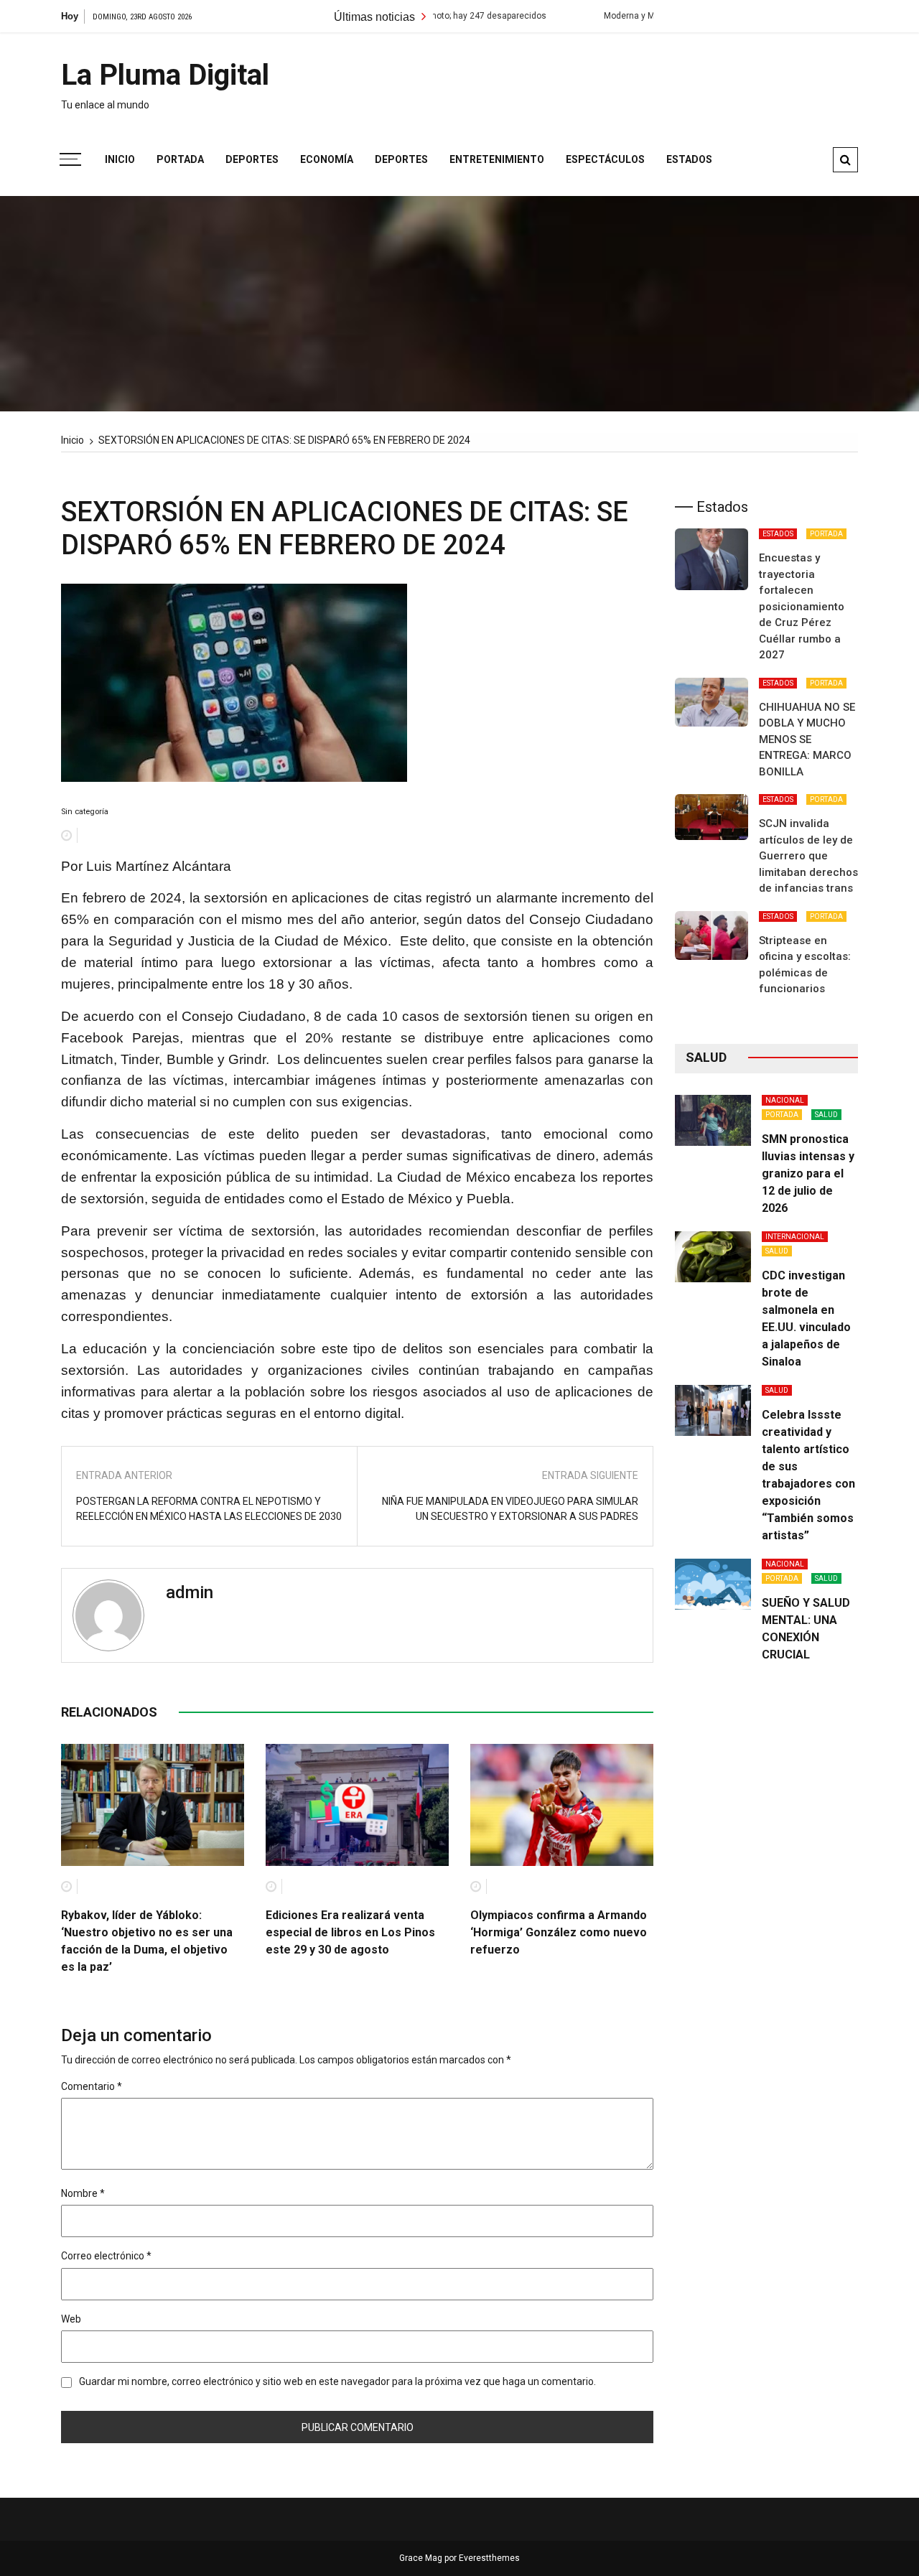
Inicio (120, 159)
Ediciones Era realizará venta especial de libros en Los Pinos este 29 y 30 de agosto (350, 1932)
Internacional (795, 1237)
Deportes (252, 159)
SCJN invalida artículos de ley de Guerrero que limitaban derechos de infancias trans (808, 856)
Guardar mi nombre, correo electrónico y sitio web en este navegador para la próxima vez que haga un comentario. (337, 2381)
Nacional (785, 1100)
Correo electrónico (106, 2256)
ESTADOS (778, 534)
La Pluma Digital (165, 75)
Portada (180, 159)
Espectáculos (605, 159)
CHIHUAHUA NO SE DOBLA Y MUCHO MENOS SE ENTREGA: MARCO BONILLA (807, 739)
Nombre (83, 2193)
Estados (689, 159)
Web (71, 2319)
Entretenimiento (497, 159)
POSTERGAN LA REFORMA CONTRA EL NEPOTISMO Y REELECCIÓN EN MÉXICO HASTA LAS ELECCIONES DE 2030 (209, 1509)
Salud (826, 1115)
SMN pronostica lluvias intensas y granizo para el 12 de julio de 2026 (808, 1173)
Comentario (92, 2086)
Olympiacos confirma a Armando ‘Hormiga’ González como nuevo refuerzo (559, 1932)
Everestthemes (489, 2558)
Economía (327, 159)
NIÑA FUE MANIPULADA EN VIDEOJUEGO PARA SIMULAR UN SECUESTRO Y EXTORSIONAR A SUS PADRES (510, 1509)
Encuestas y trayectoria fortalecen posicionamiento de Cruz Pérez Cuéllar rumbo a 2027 (802, 606)
